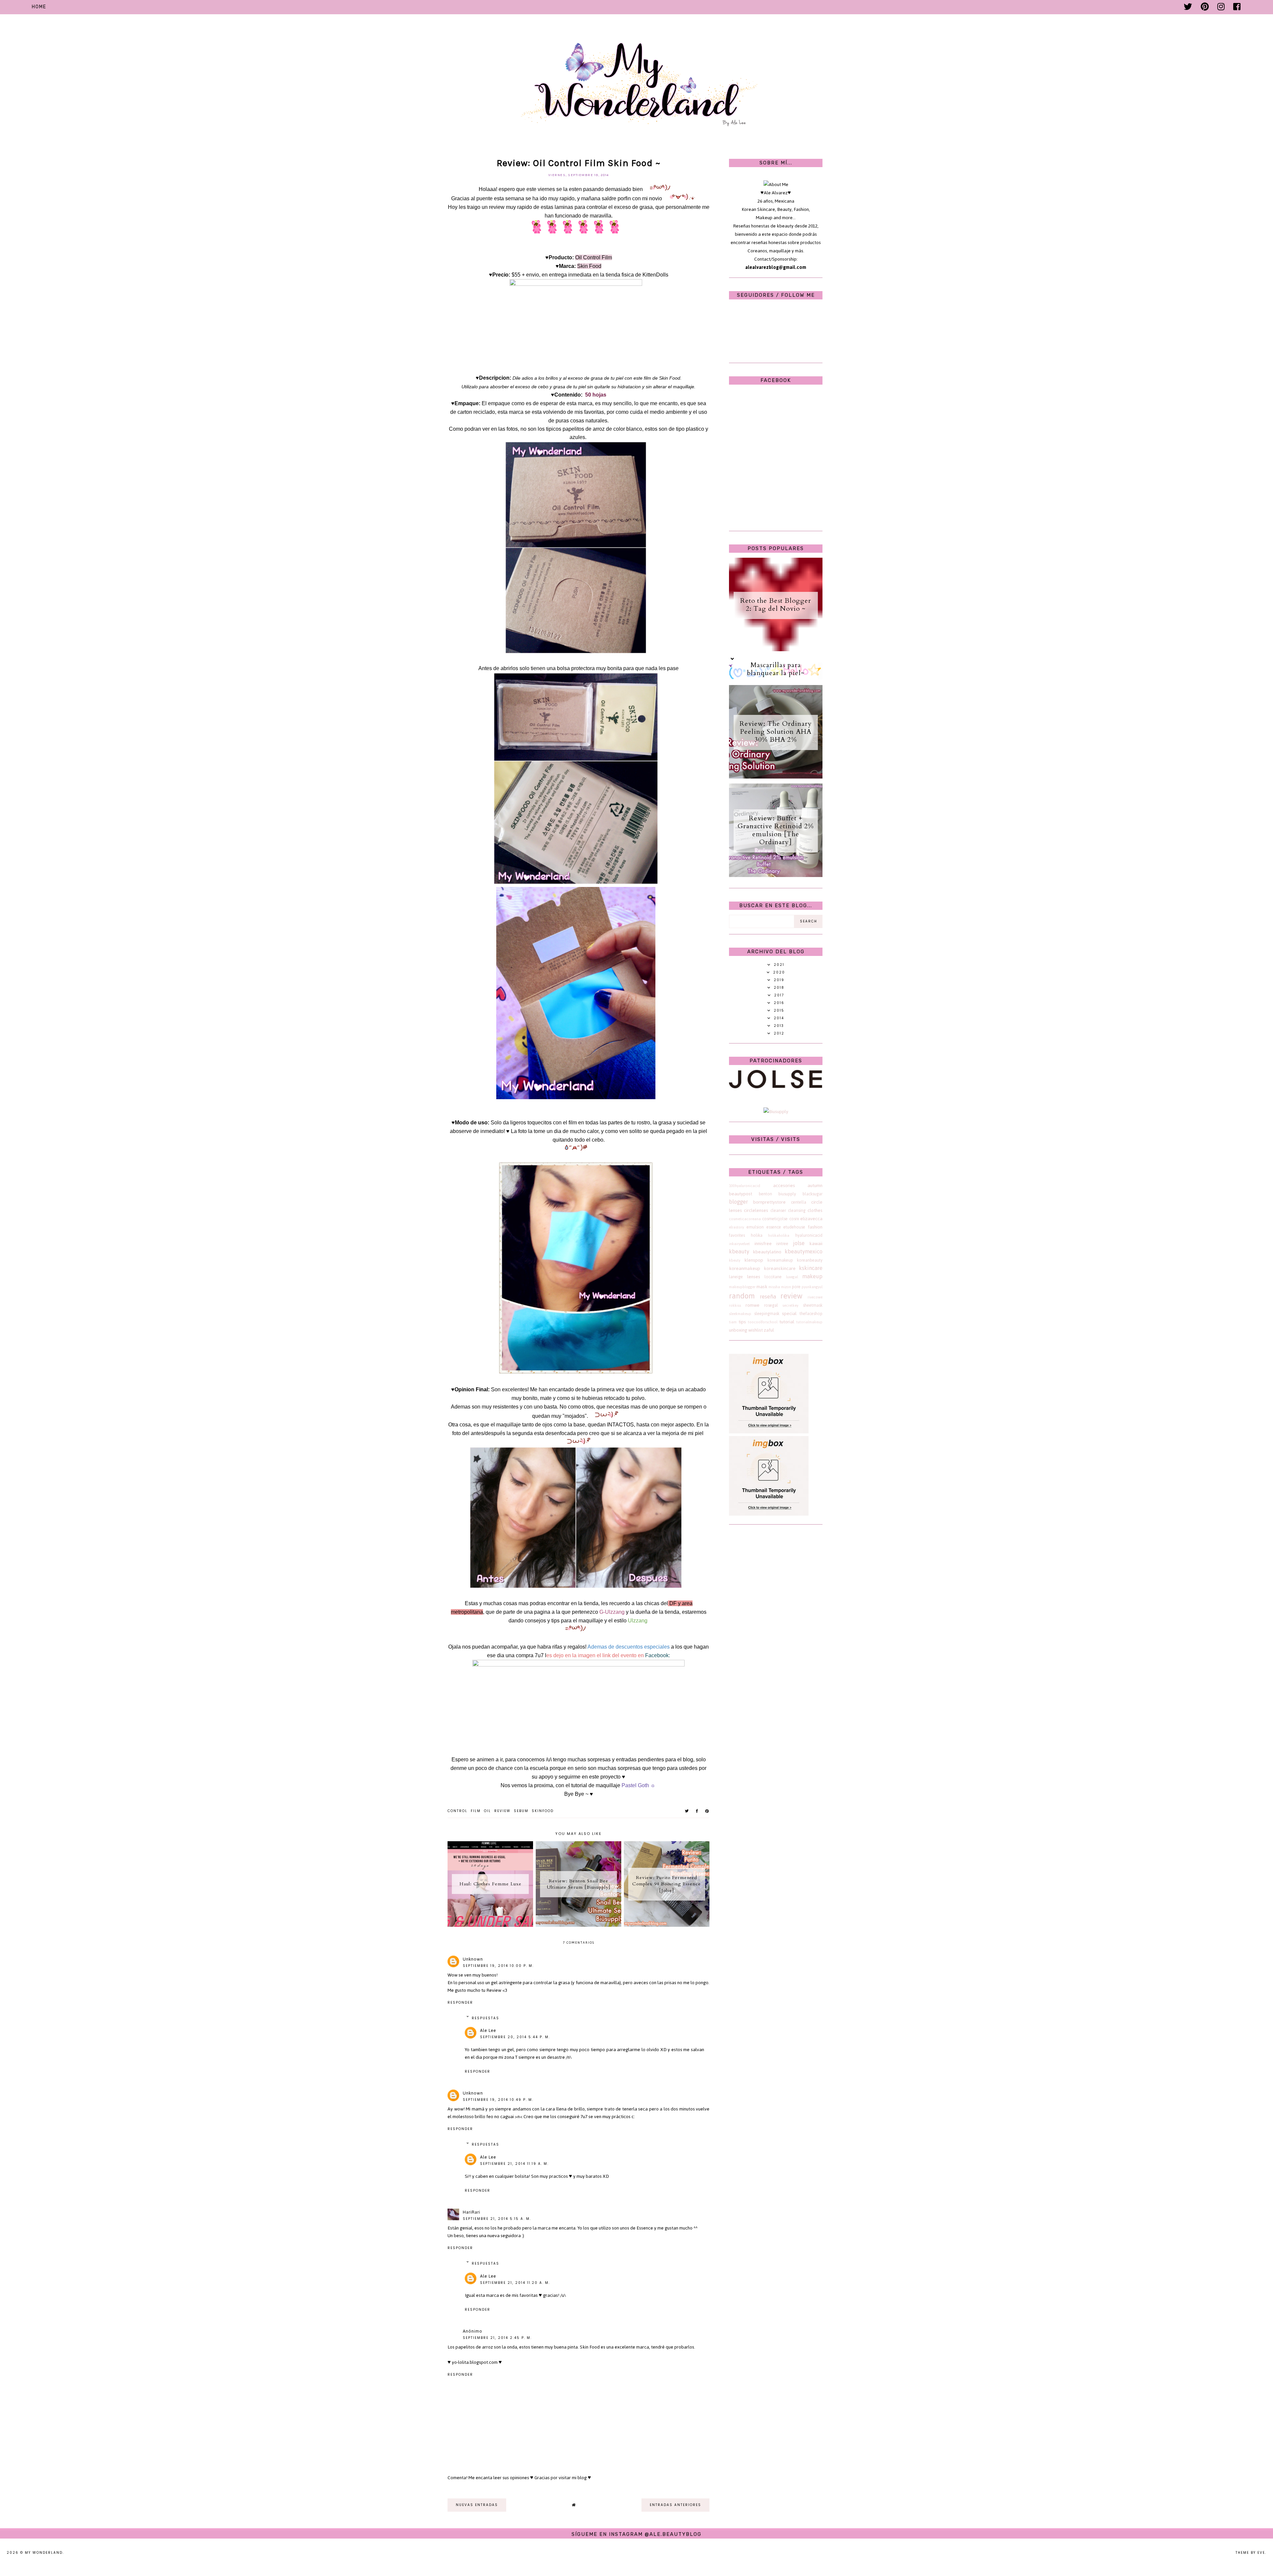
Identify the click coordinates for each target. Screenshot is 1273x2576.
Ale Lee (488, 2030)
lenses (754, 1277)
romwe (753, 1305)
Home (39, 7)
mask (762, 1287)
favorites (737, 1235)
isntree (782, 1244)
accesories (784, 1186)
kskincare (811, 1268)
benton (765, 1194)
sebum (521, 1811)
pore (796, 1287)
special (789, 1314)
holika (757, 1235)
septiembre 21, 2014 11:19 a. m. (514, 2164)
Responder (460, 2003)
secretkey (790, 1305)
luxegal (792, 1277)
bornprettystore (769, 1202)
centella (799, 1202)
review (502, 1811)
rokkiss (735, 1305)
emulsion (755, 1227)
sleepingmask (767, 1314)
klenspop (754, 1260)
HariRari (472, 2212)
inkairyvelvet (739, 1244)
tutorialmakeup (809, 1322)
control (457, 1811)
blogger (738, 1202)
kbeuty (735, 1260)
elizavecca (811, 1219)
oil (487, 1811)
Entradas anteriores (675, 2505)
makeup (812, 1276)
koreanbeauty (810, 1260)
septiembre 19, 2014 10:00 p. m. (498, 1966)
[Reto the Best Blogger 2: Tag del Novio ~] (776, 650)
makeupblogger (742, 1287)
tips (742, 1322)
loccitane (773, 1277)
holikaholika (779, 1235)
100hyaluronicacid (745, 1186)
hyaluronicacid (809, 1235)
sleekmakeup (740, 1314)
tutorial (787, 1322)
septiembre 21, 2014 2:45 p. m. (497, 2338)
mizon (786, 1287)
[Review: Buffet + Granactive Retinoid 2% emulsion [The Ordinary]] (776, 876)
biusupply (787, 1194)
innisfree (763, 1244)
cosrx (794, 1219)
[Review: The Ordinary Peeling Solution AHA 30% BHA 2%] (776, 777)
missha (774, 1287)
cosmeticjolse (775, 1219)
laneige (736, 1277)
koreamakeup (780, 1260)
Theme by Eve (1250, 2553)
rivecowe (815, 1297)
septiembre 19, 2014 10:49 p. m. (498, 2100)
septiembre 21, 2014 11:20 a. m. (515, 2283)
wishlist (756, 1330)
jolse (799, 1243)
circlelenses (756, 1210)
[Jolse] (776, 1087)
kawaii (816, 1244)
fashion (815, 1227)
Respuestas (485, 2018)
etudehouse (794, 1227)
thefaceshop (811, 1314)
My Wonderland (44, 2553)
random (742, 1296)
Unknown (473, 1959)
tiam (733, 1322)
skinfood (543, 1811)
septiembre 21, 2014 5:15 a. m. (497, 2219)
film (476, 1811)
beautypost (741, 1194)
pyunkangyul (812, 1287)
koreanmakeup (745, 1268)
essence (774, 1227)
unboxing (738, 1330)
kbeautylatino (767, 1252)
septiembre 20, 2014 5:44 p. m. (515, 2037)
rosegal (771, 1305)
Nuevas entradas (477, 2505)
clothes (815, 1210)
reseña (768, 1296)
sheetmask (813, 1305)
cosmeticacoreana (745, 1219)
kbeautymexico (804, 1251)
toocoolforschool (763, 1322)
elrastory (736, 1227)
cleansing (797, 1210)
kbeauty (739, 1251)
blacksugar (813, 1194)
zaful (769, 1330)
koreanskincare (780, 1268)
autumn (815, 1186)
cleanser (778, 1210)
